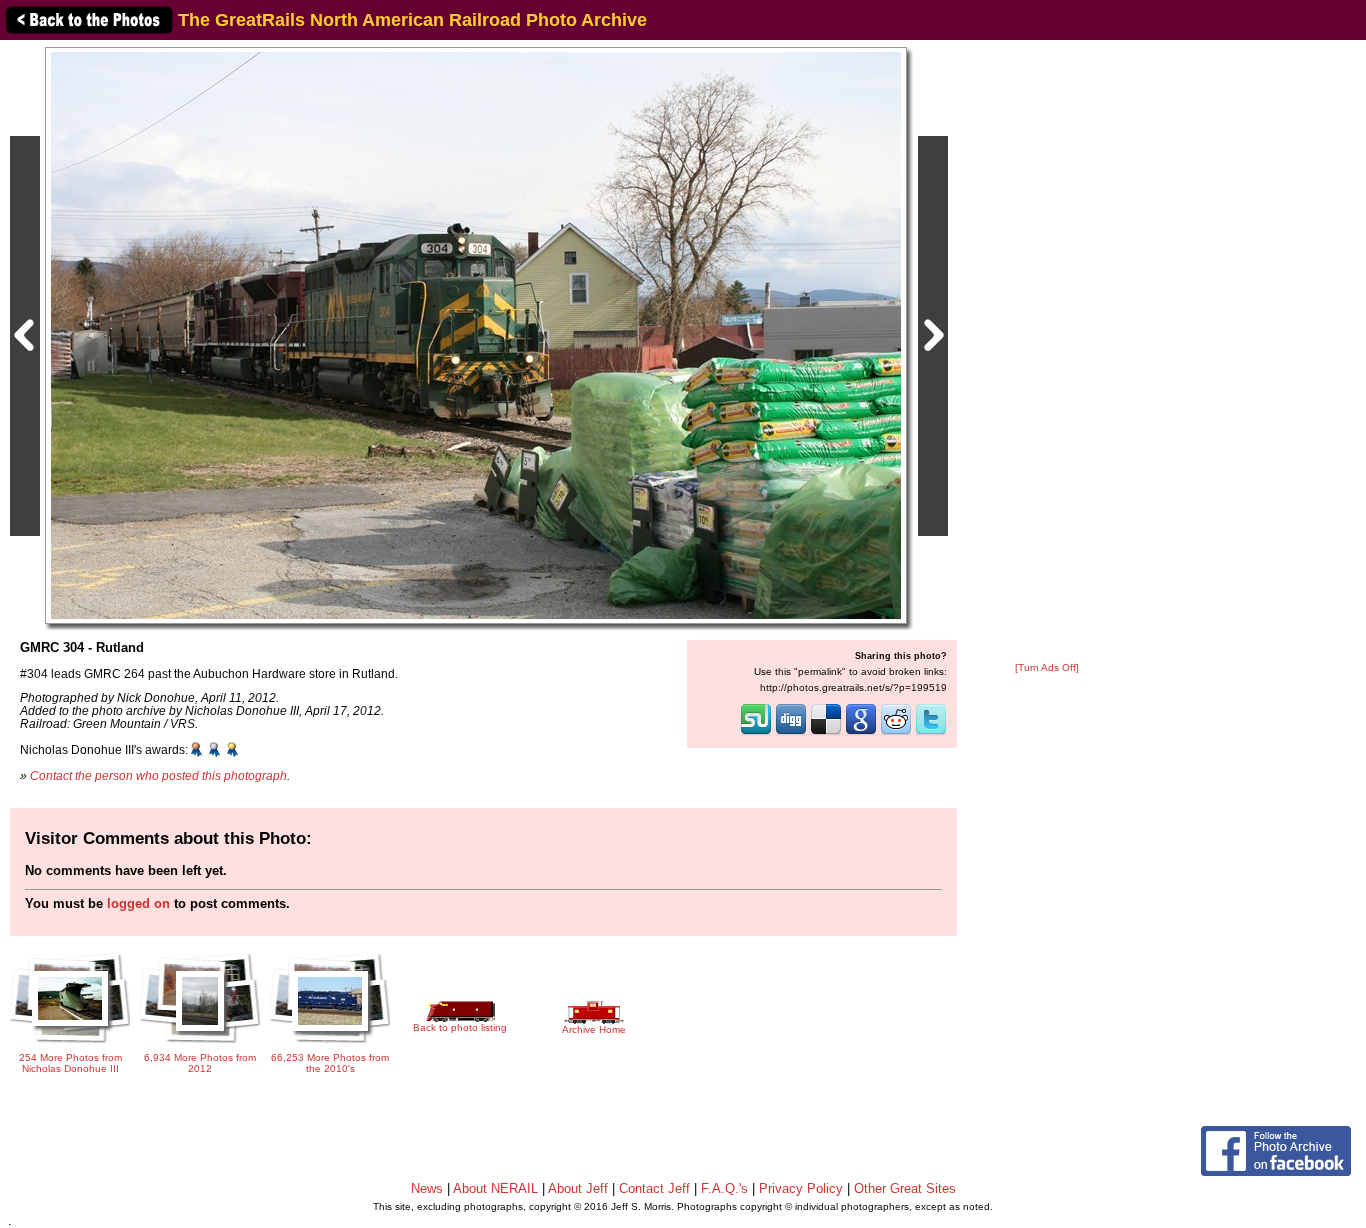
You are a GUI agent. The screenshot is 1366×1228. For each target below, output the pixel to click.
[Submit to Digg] (791, 733)
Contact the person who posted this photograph (158, 775)
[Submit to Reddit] (896, 733)
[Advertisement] (1047, 352)
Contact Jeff (654, 1188)
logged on (138, 903)
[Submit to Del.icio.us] (826, 733)
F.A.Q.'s (724, 1188)
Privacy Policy (801, 1188)
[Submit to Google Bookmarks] (861, 733)
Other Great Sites (905, 1188)
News (427, 1188)
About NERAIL (495, 1188)
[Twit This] (931, 733)
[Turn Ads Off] (1047, 667)
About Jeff (578, 1188)
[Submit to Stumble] (756, 733)
